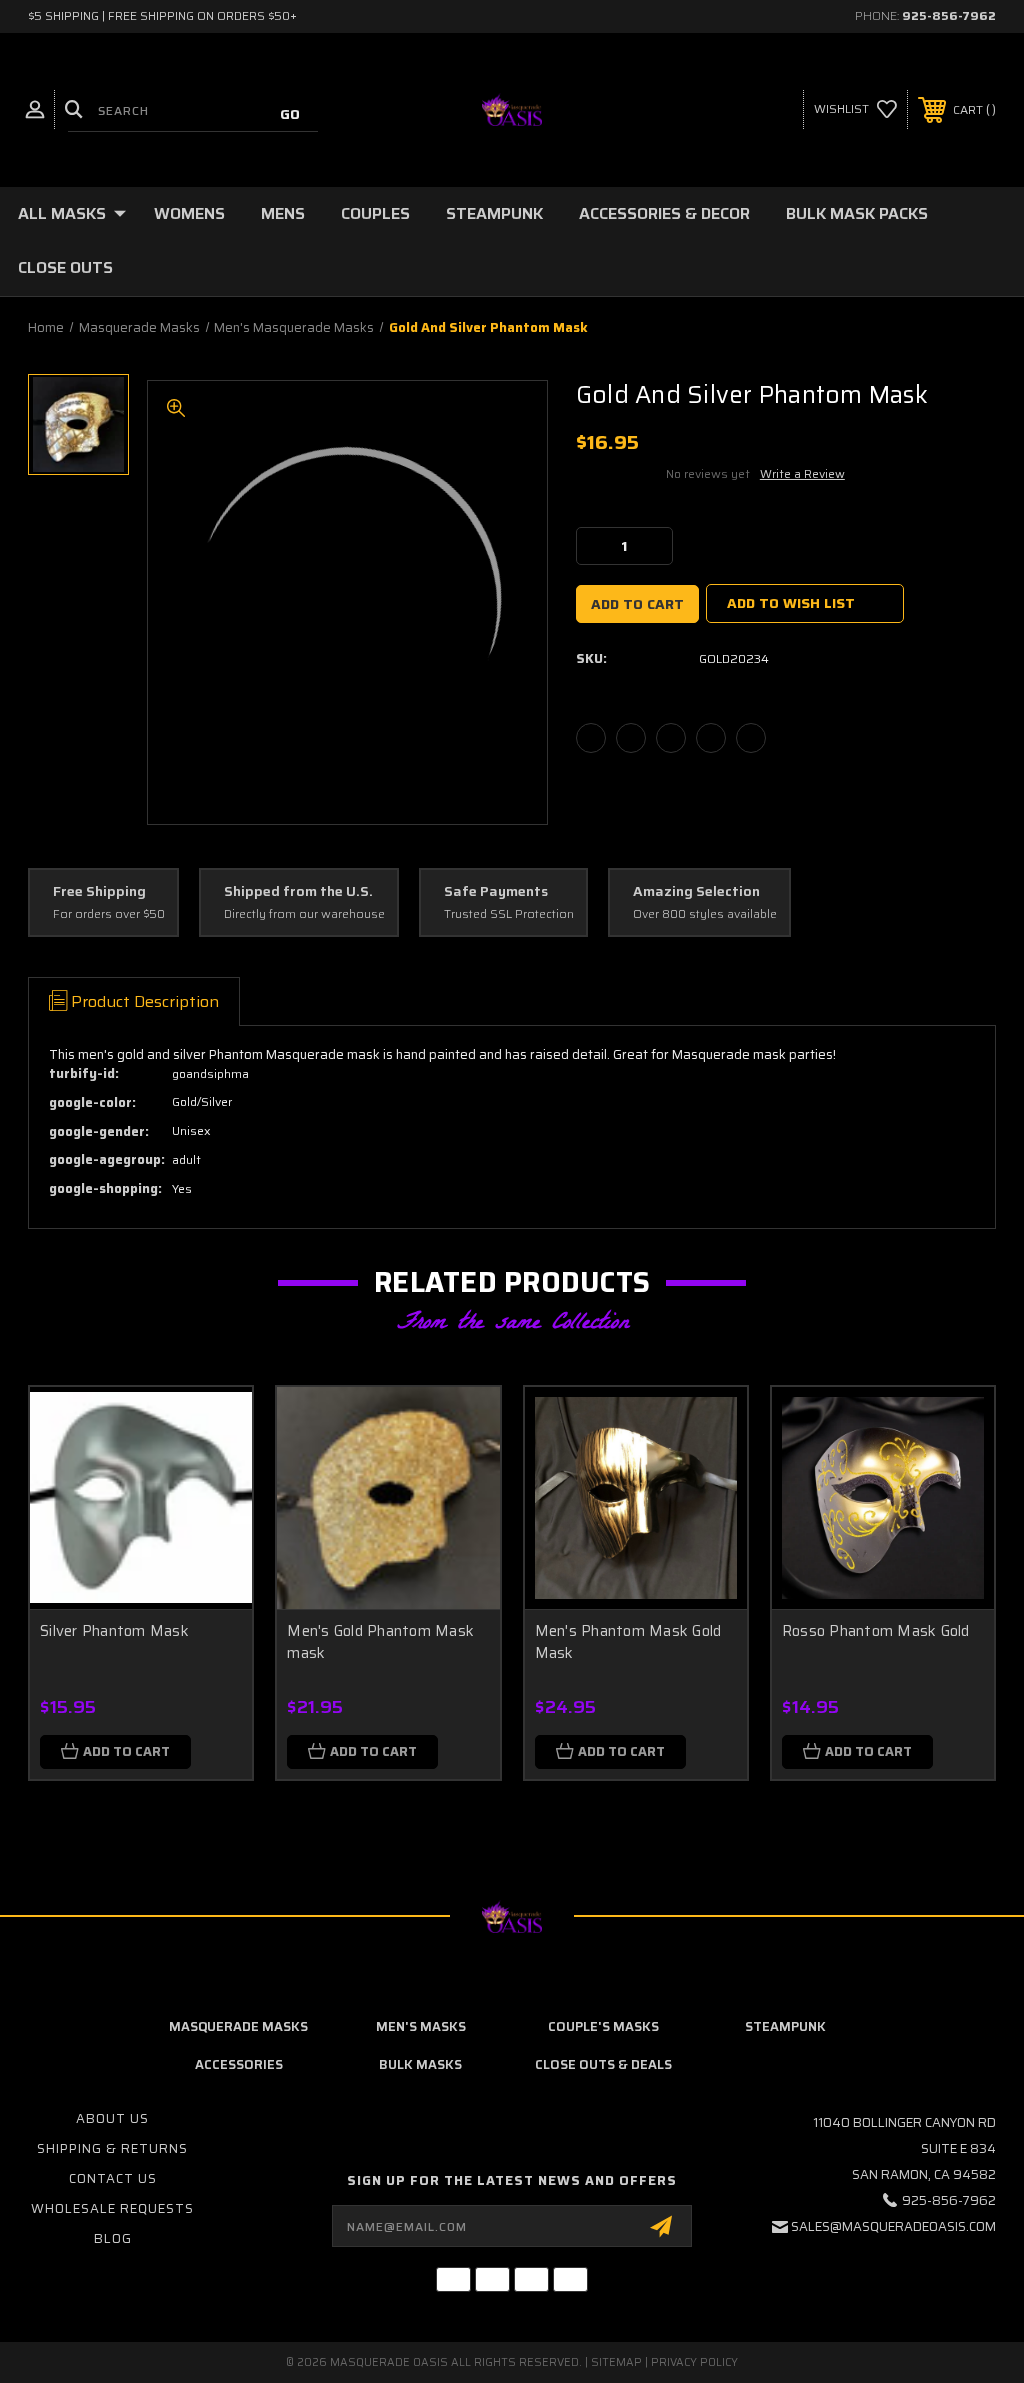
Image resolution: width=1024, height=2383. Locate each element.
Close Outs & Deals (603, 2064)
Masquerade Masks (238, 2026)
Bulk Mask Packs (857, 213)
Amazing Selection (696, 892)
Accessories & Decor (664, 213)
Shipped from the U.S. (298, 892)
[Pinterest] (751, 738)
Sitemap (616, 2362)
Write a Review (802, 473)
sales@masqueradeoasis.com (893, 2226)
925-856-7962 (949, 15)
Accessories (239, 2064)
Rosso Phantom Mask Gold (876, 1631)
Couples (375, 213)
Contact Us (113, 2178)
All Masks (62, 213)
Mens (283, 213)
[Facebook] (591, 738)
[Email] (631, 738)
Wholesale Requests (112, 2208)
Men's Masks (421, 2026)
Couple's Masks (603, 2026)
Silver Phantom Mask (114, 1631)
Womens (189, 213)
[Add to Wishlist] (212, 1474)
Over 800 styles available (705, 914)
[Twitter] (711, 738)
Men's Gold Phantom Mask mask (380, 1642)
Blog (113, 2238)
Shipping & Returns (112, 2148)
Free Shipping (99, 892)
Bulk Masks (420, 2064)
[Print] (671, 738)
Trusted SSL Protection (509, 914)
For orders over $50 (109, 914)
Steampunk (494, 213)
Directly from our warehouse (304, 914)
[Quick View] (212, 1426)
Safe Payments (496, 892)
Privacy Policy (694, 2362)
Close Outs (65, 267)
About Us (112, 2118)
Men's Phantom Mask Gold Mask (628, 1642)
